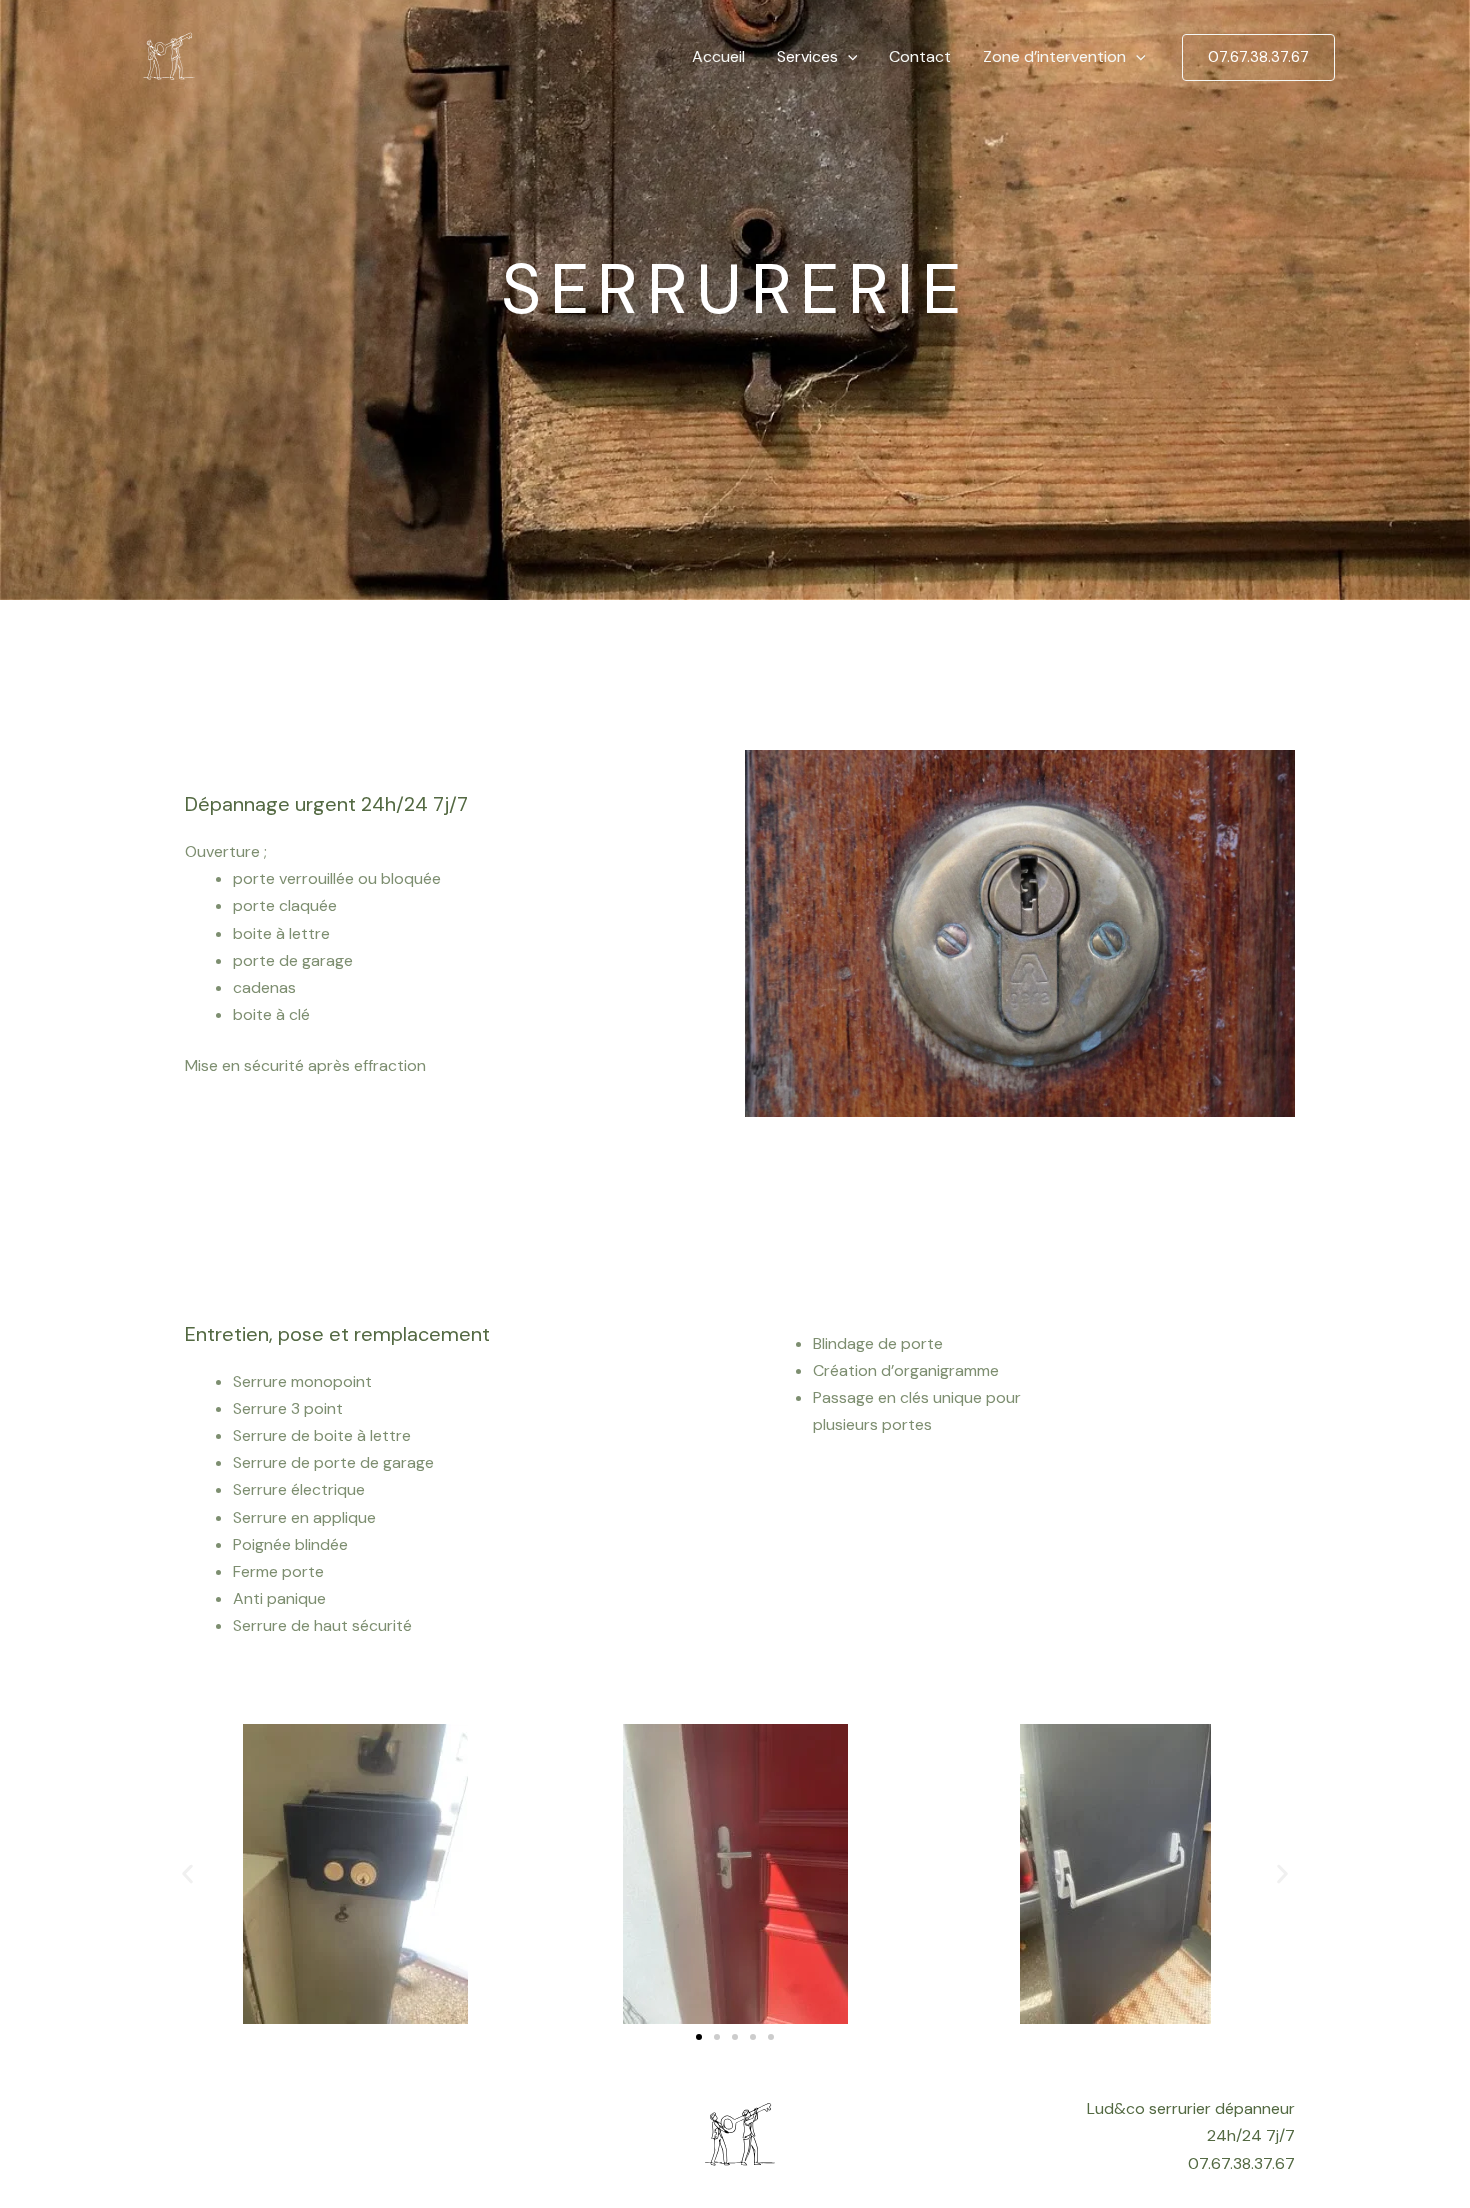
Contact (920, 56)
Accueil (718, 56)
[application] (848, 57)
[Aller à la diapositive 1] (699, 2037)
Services (807, 56)
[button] (187, 1873)
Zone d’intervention (1054, 56)
